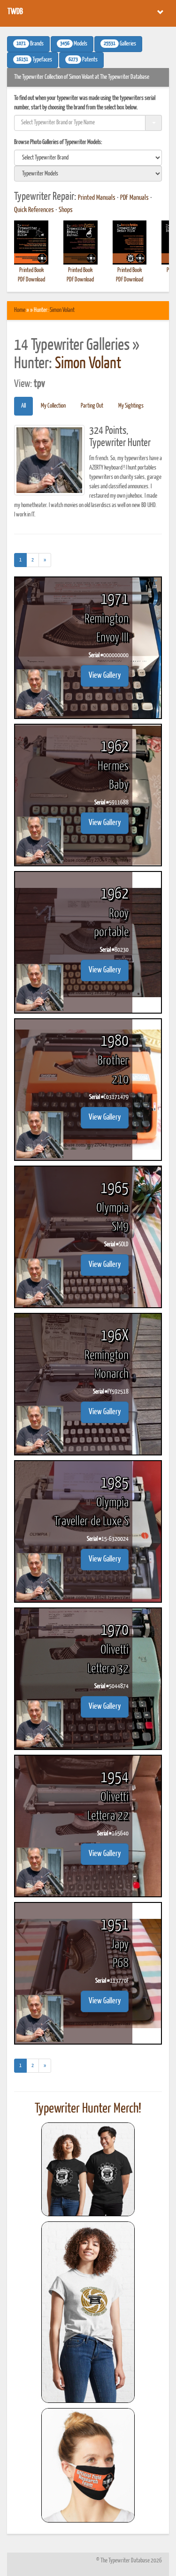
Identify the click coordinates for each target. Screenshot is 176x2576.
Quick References (34, 210)
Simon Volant (62, 310)
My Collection (53, 406)
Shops (66, 210)
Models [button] (74, 44)
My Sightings (131, 406)
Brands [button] (30, 44)
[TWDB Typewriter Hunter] (88, 2169)
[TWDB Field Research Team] (88, 2465)
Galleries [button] (120, 44)
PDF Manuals (134, 198)
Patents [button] (83, 60)
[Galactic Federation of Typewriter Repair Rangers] (88, 2312)
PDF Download (31, 280)
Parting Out (92, 406)
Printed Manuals (97, 198)
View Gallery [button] (105, 676)
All (23, 406)
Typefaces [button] (34, 60)
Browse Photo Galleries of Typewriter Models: (58, 142)
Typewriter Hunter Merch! (88, 2109)
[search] (88, 158)
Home (20, 310)
